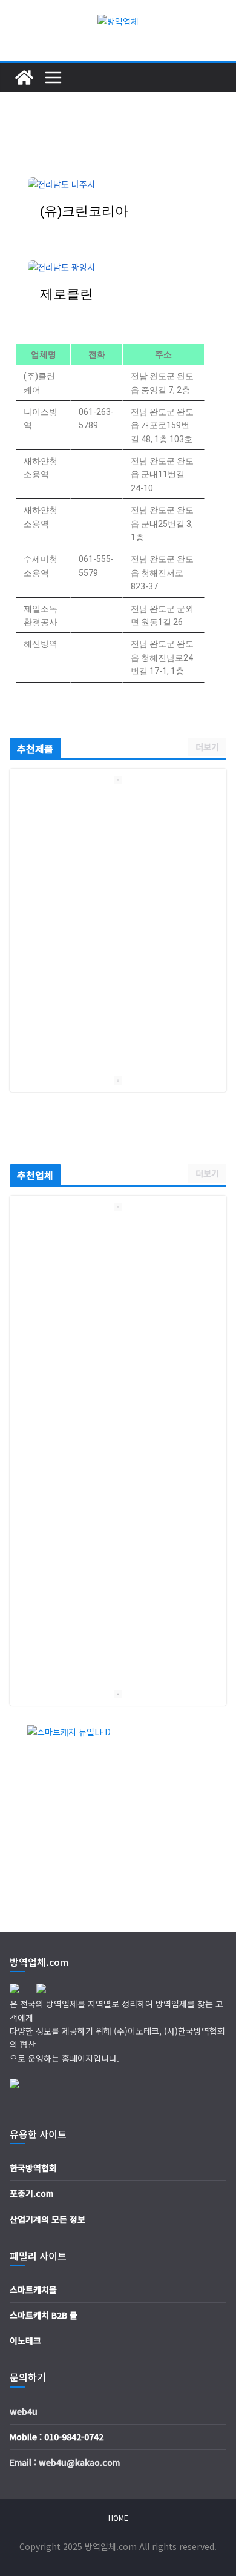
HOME (118, 2518)
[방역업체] (24, 78)
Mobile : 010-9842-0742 (57, 2437)
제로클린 (67, 294)
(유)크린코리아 (84, 211)
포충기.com (31, 2193)
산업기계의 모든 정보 (48, 2219)
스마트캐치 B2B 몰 (44, 2315)
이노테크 (25, 2340)
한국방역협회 (33, 2168)
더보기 (207, 747)
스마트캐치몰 (33, 2290)
